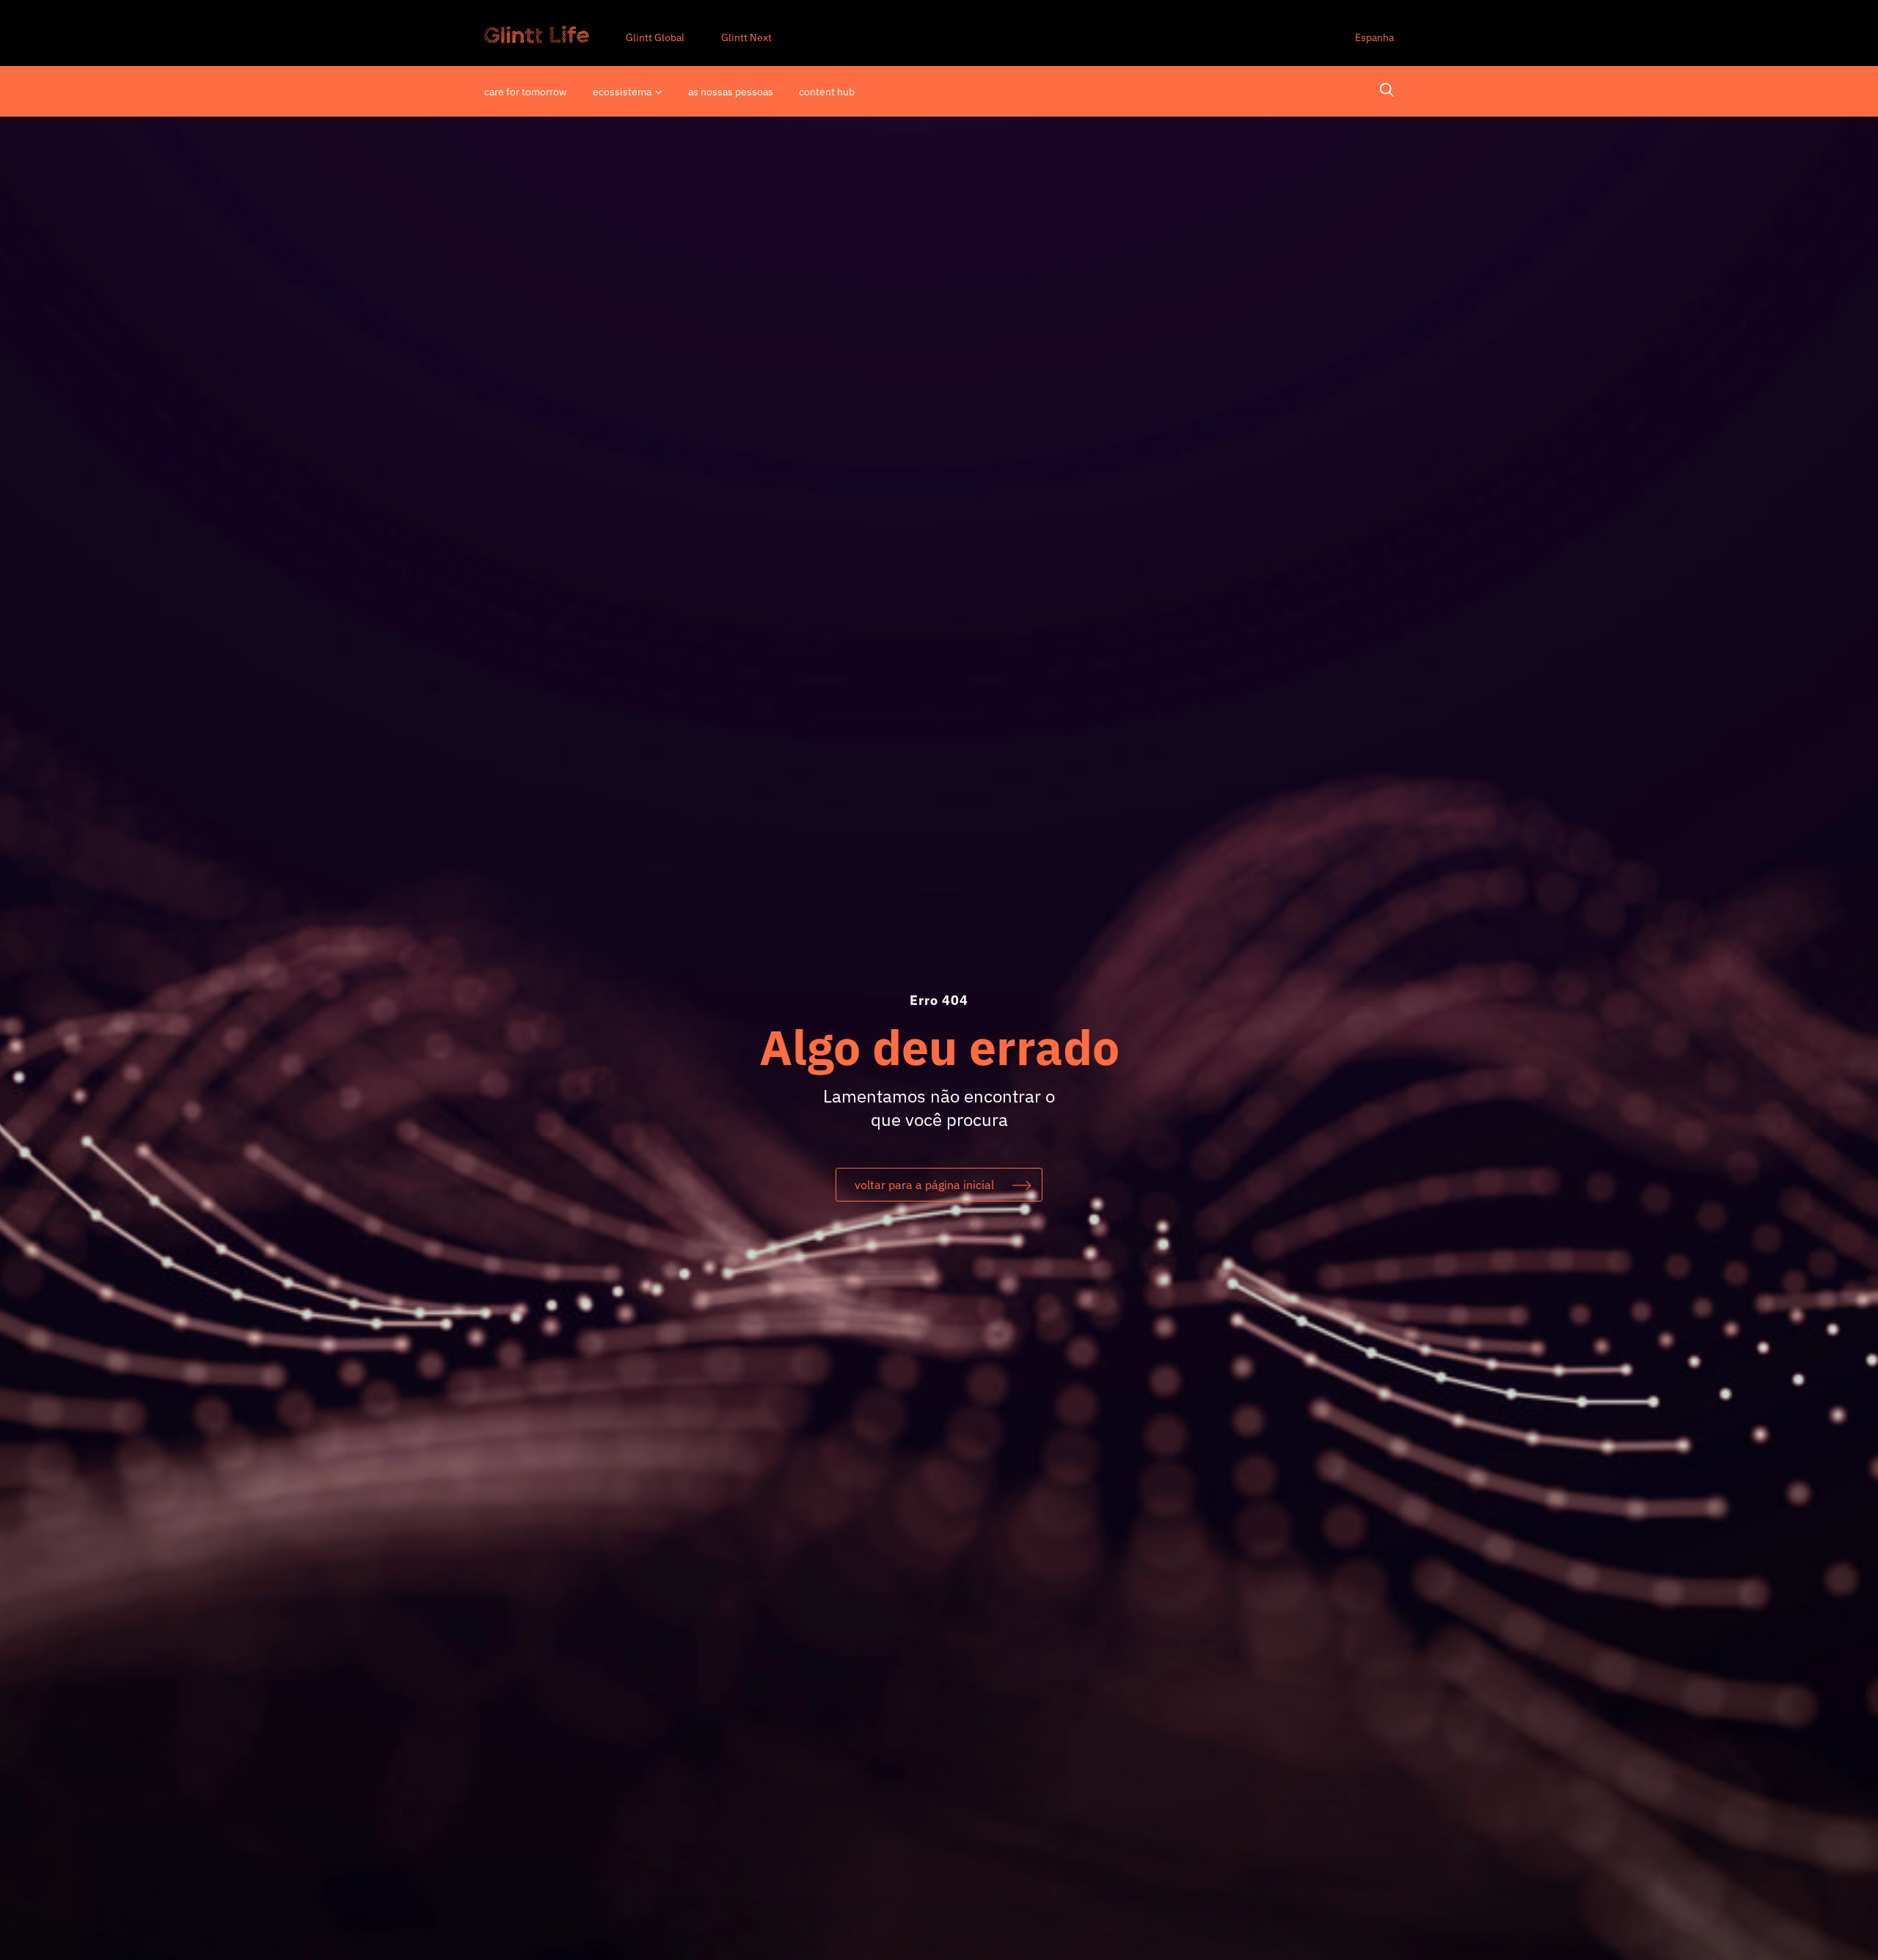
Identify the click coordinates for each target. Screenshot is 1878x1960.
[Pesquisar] (1387, 92)
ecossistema (622, 92)
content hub (827, 92)
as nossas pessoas (731, 92)
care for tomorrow (526, 92)
